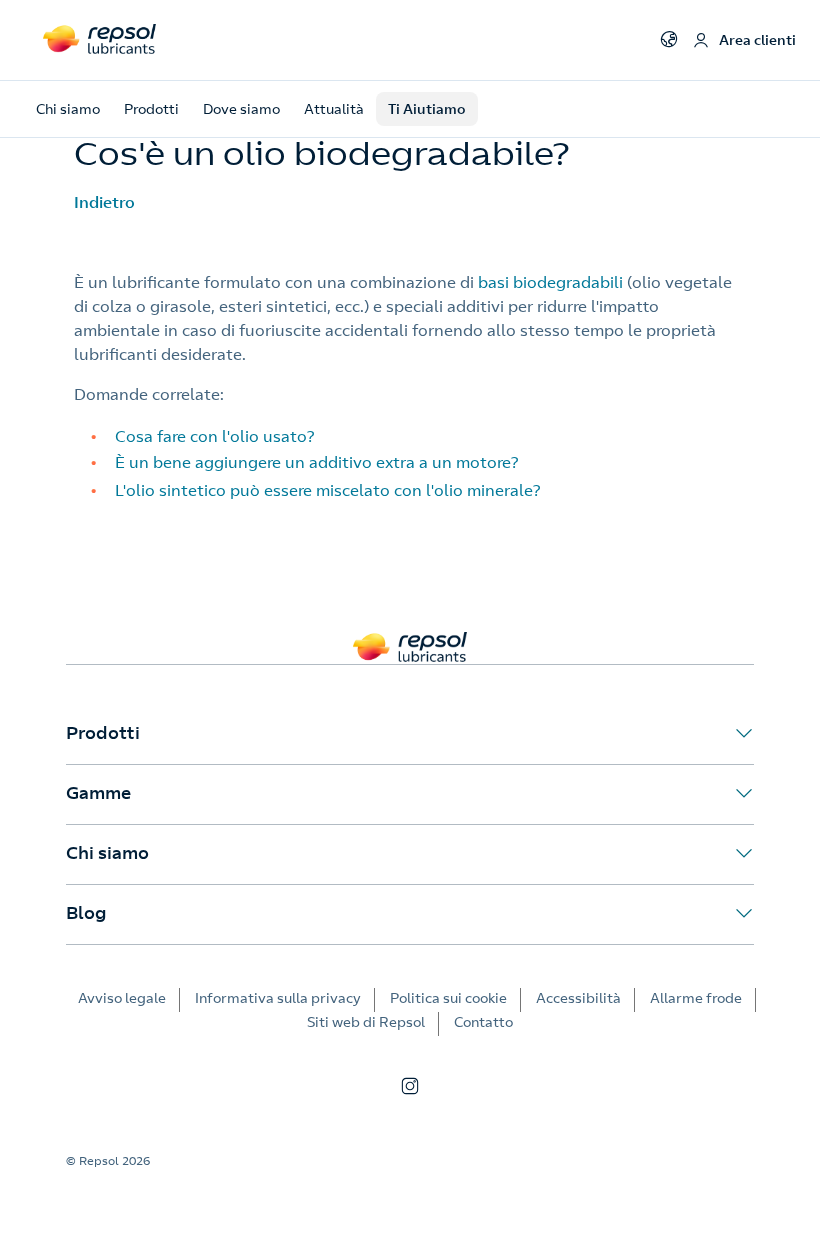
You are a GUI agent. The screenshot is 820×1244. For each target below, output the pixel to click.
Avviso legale (122, 998)
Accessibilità (578, 998)
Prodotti (151, 109)
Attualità (334, 109)
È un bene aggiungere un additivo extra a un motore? (316, 462)
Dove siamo (241, 109)
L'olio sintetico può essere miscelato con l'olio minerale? (327, 490)
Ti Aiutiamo (427, 109)
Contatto (483, 1022)
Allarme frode (696, 998)
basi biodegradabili (550, 282)
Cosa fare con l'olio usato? (214, 436)
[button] (410, 734)
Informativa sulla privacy (278, 998)
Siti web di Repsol (366, 1022)
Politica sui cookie (448, 998)
